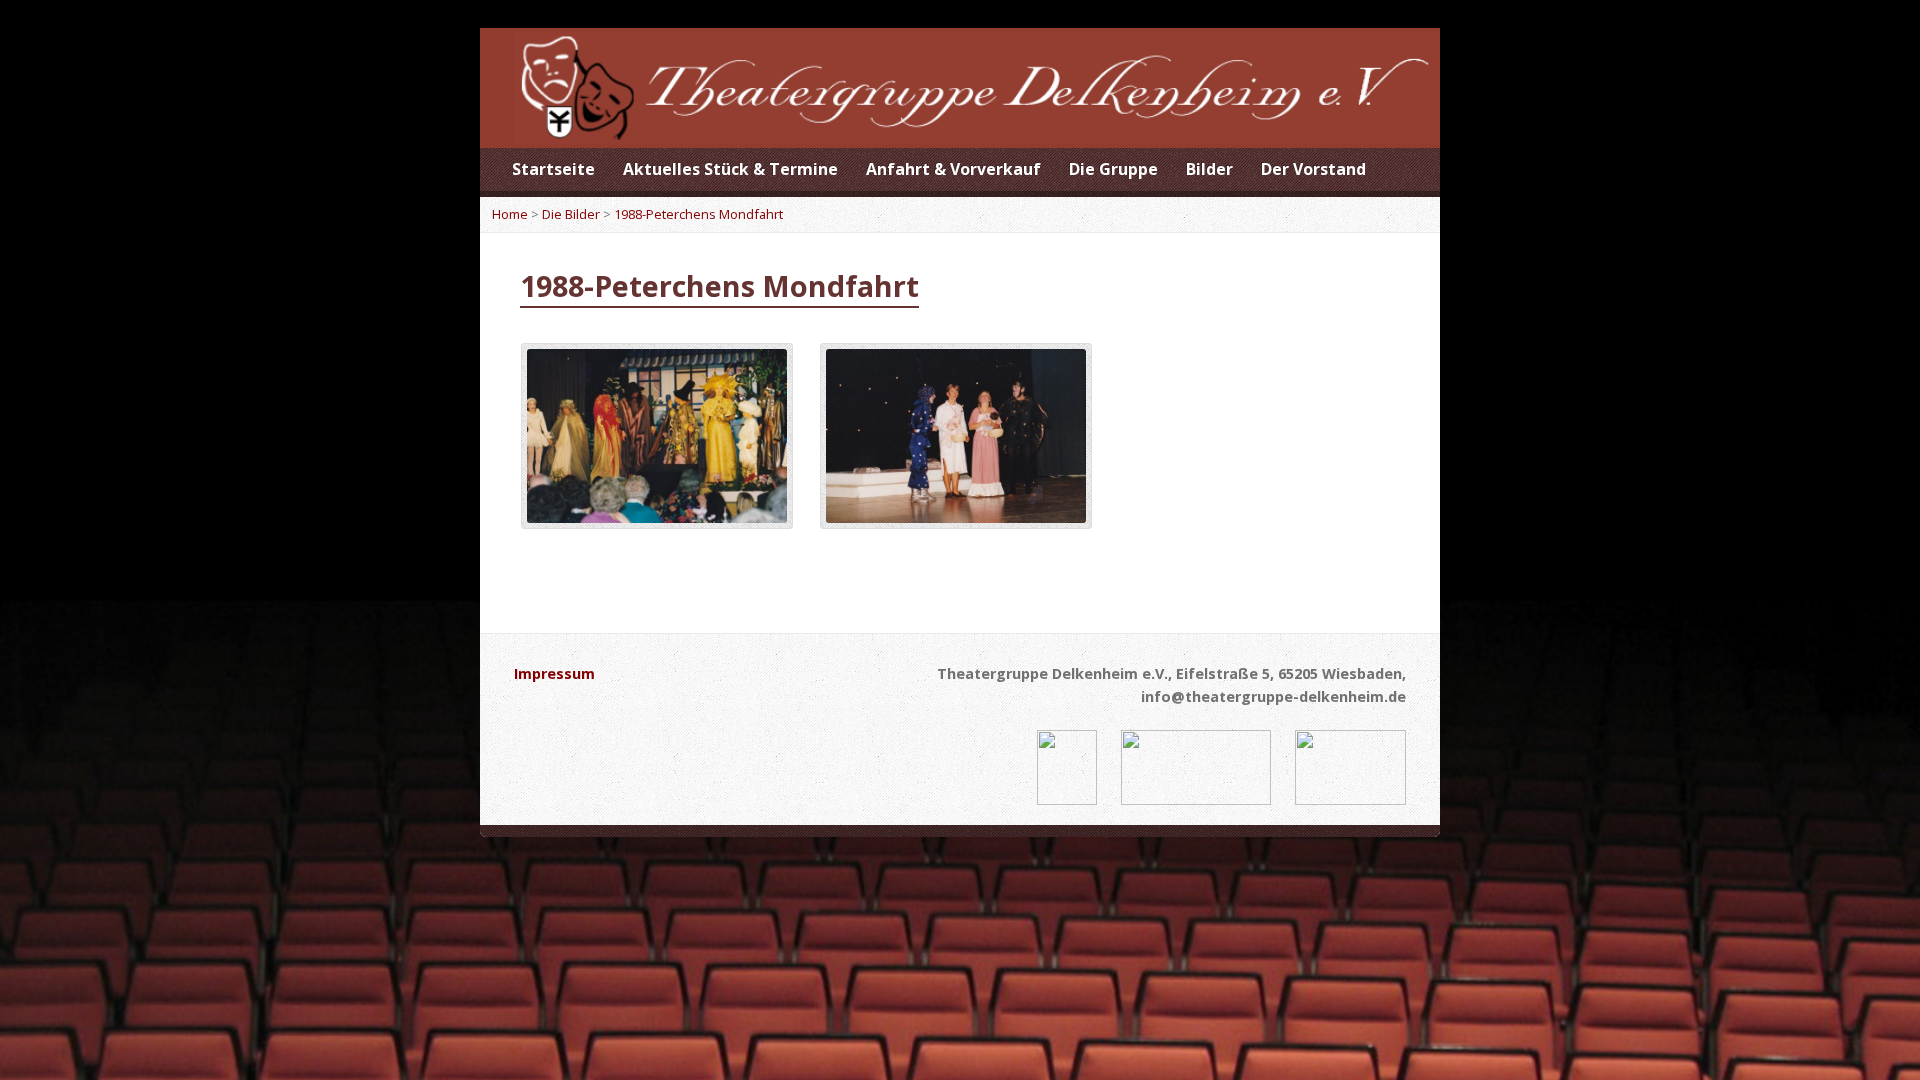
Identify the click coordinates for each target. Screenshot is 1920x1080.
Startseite (553, 169)
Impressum (554, 673)
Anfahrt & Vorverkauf (953, 169)
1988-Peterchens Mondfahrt (698, 214)
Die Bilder (571, 214)
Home (510, 214)
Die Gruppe (1113, 169)
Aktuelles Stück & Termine (730, 169)
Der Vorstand (1313, 169)
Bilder (1209, 169)
